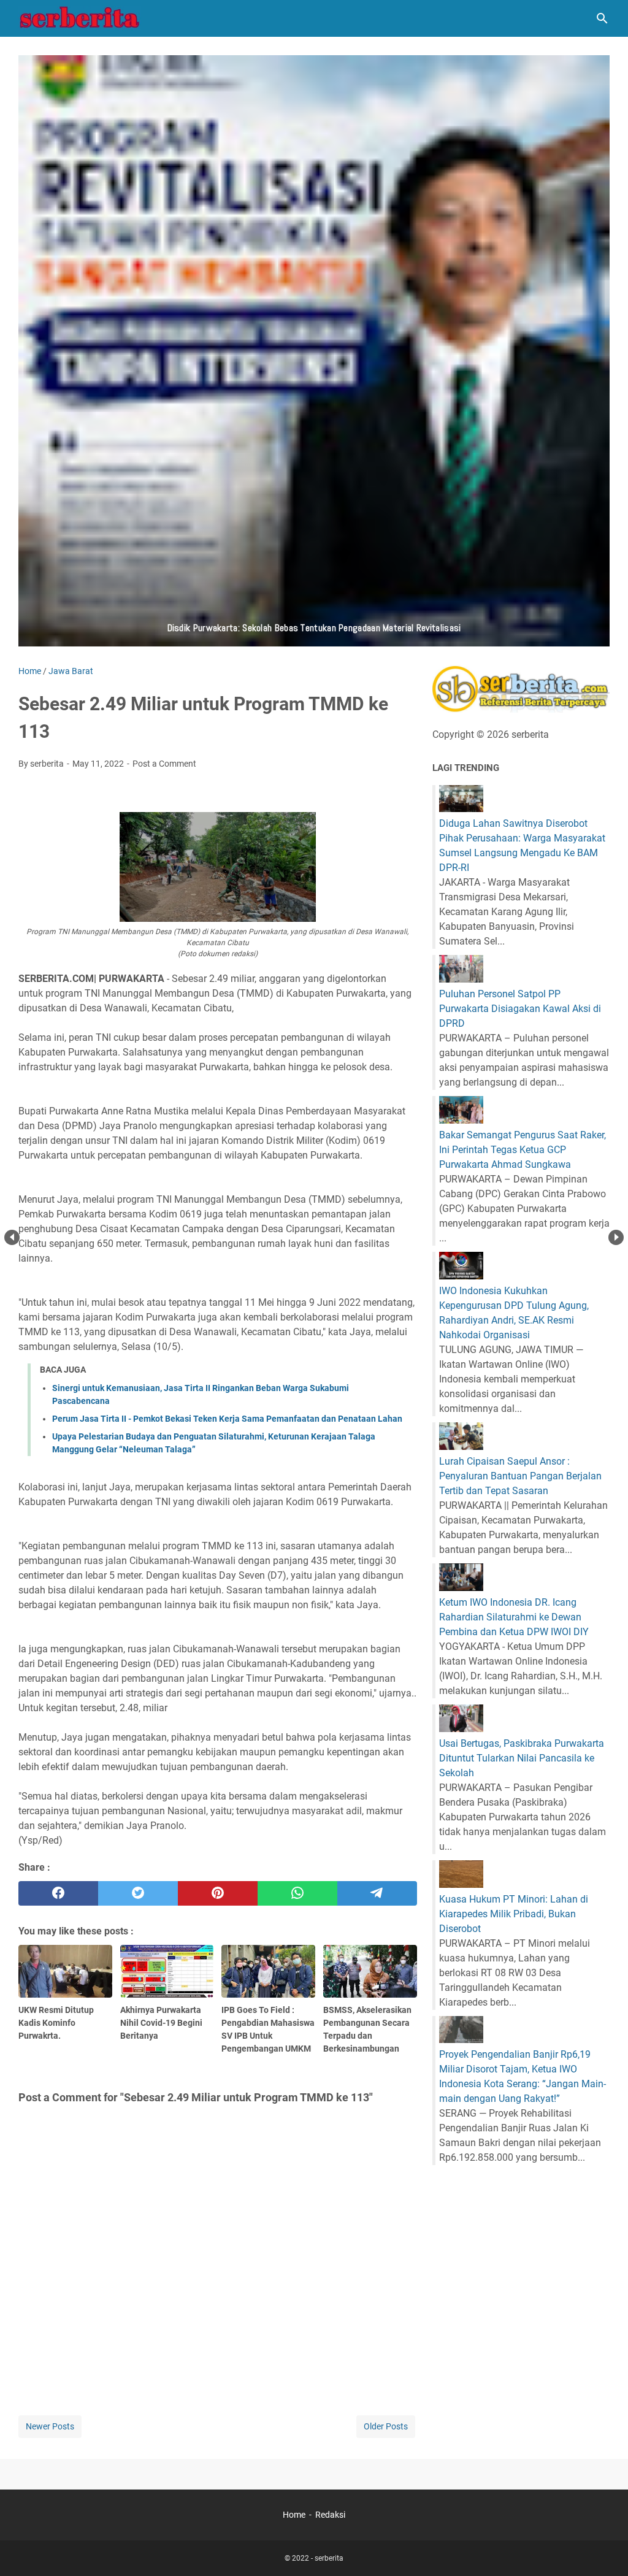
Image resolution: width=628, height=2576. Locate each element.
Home (294, 2515)
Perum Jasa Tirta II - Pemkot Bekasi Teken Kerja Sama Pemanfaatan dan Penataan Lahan (227, 1419)
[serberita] (80, 18)
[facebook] (58, 1893)
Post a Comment (164, 764)
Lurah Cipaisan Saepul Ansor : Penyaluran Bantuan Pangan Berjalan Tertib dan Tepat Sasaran (520, 1476)
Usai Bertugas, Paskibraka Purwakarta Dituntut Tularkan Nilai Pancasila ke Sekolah (522, 1758)
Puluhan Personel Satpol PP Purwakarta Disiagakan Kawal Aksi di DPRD (520, 1009)
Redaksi (330, 2515)
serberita (329, 2558)
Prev (12, 1237)
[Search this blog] (602, 18)
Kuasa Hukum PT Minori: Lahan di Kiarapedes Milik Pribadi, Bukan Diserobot (514, 1914)
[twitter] (138, 1893)
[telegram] (377, 1893)
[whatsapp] (297, 1893)
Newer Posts (50, 2426)
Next (616, 1237)
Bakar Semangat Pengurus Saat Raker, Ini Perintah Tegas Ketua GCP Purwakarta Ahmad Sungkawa (523, 1150)
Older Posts (386, 2426)
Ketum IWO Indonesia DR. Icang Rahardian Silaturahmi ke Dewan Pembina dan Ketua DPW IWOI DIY (514, 1617)
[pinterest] (218, 1893)
